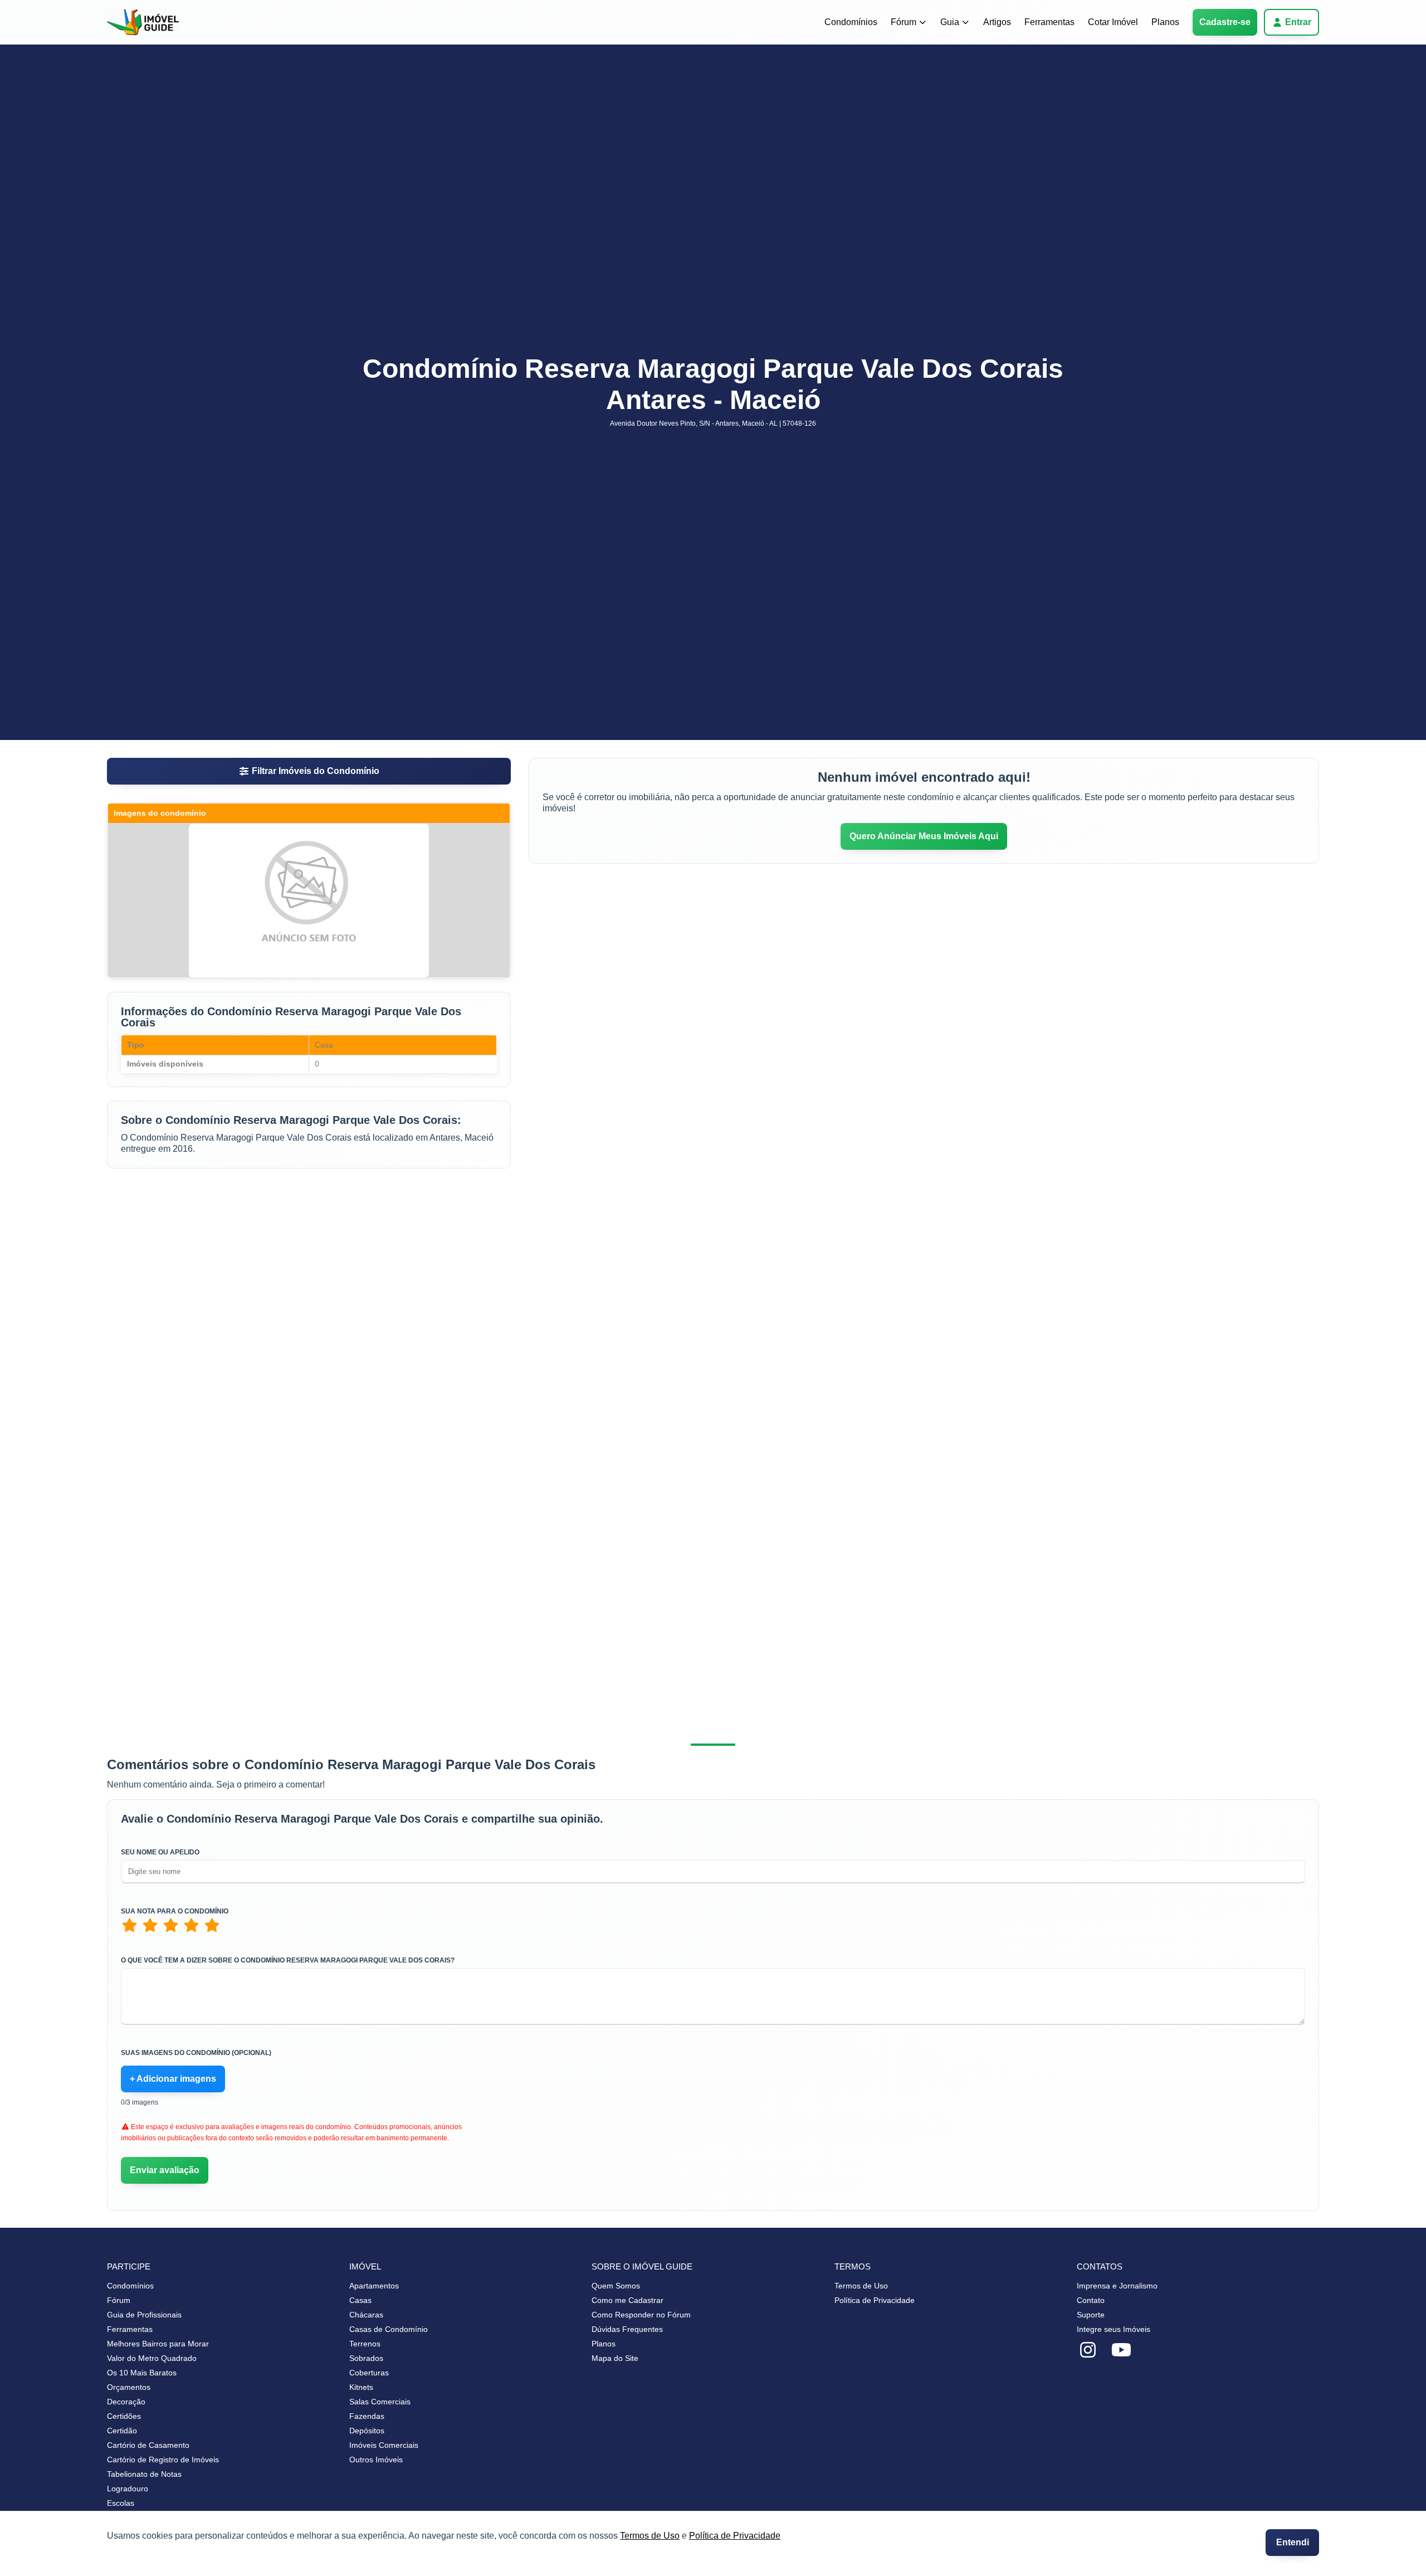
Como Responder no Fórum (641, 2315)
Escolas (121, 2503)
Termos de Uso (650, 2536)
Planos (1165, 22)
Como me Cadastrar (627, 2300)
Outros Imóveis (376, 2460)
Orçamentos (129, 2387)
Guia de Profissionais (144, 2315)
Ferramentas (1049, 22)
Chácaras (366, 2315)
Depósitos (367, 2431)
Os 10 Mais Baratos (142, 2373)
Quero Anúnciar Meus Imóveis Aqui (924, 836)
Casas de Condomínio (389, 2329)
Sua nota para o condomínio (175, 1911)
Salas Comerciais (380, 2402)
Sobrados (366, 2358)
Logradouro (128, 2489)
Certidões (124, 2416)
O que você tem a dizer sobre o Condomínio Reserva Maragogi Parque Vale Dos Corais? (288, 1960)
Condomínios (851, 22)
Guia (950, 22)
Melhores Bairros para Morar (158, 2344)
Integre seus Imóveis (1114, 2329)
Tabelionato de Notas (144, 2474)
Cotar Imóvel (1113, 22)
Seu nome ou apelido (160, 1852)
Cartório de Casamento (148, 2445)
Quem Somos (616, 2286)
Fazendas (367, 2416)
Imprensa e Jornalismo (1117, 2286)
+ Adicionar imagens (173, 2079)
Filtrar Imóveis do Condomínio (316, 771)
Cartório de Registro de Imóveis (163, 2460)
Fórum (904, 22)
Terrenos (365, 2344)
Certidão (122, 2431)
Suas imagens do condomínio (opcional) (196, 2053)
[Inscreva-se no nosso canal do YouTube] (1121, 2350)
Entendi (1293, 2542)
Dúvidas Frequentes (627, 2329)
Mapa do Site (615, 2358)
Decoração (126, 2402)
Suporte (1091, 2315)
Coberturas (369, 2373)
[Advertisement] (309, 1269)
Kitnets (361, 2387)
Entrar (1298, 22)
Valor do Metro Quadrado (152, 2358)
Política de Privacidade (735, 2536)
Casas (360, 2300)
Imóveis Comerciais (384, 2445)
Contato (1091, 2300)
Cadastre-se (1225, 22)
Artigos (997, 22)
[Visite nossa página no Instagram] (1088, 2350)
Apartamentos (374, 2286)
